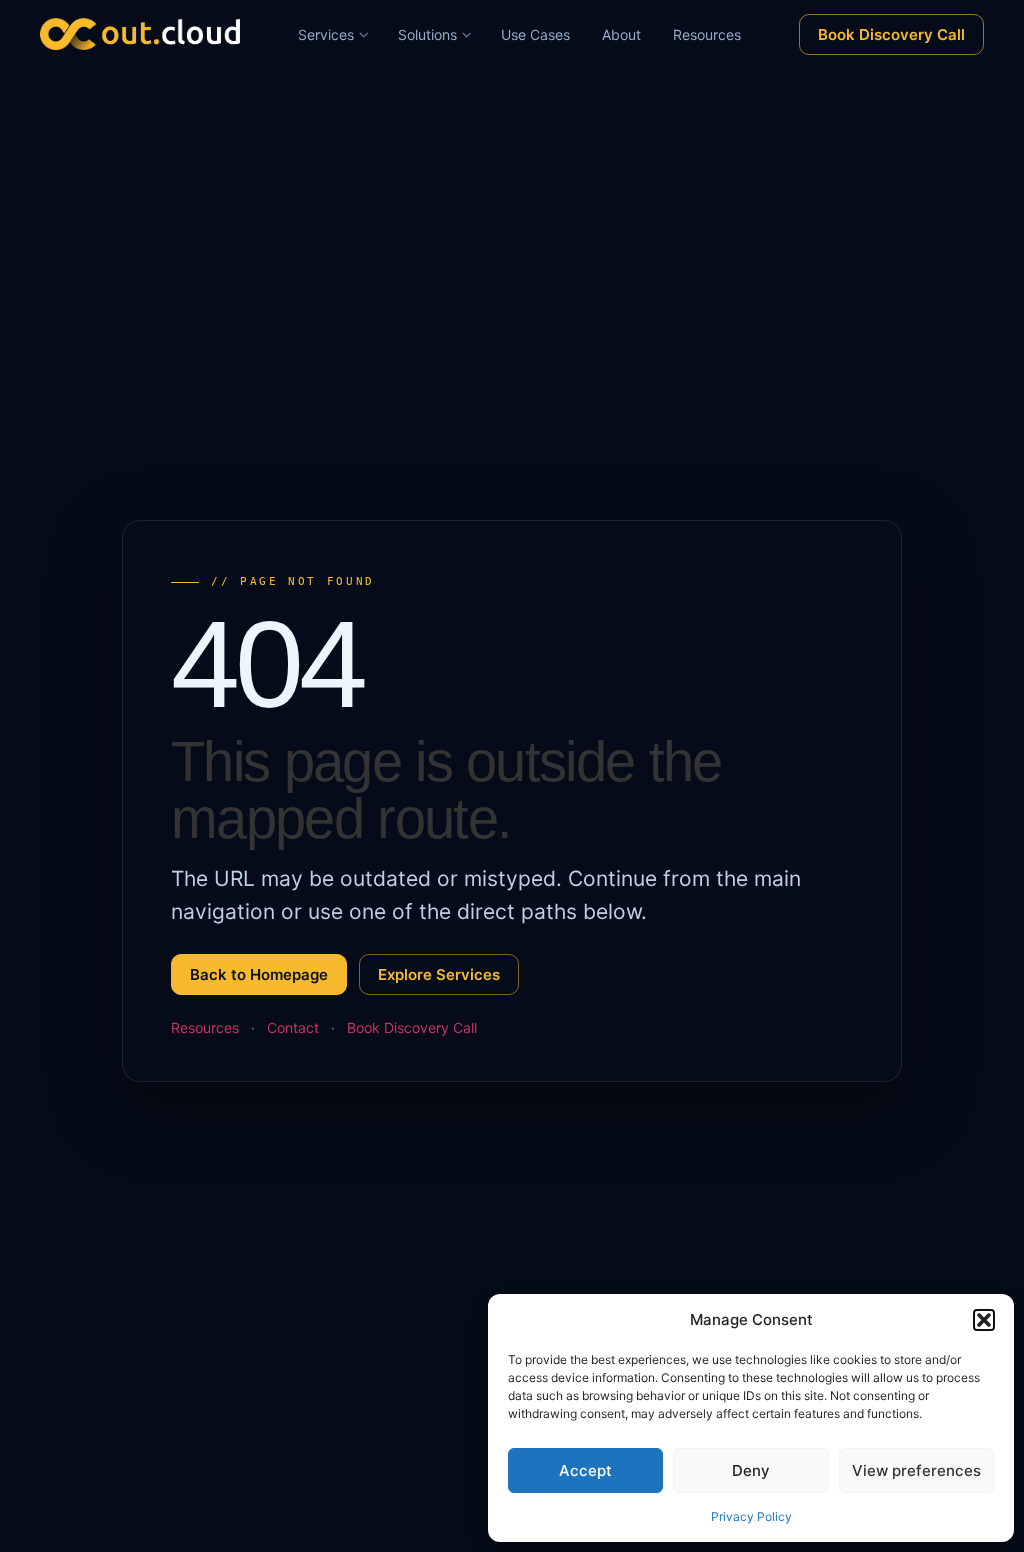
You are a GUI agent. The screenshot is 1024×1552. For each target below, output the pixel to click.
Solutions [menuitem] (427, 34)
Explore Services (439, 974)
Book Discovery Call (891, 34)
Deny (751, 1470)
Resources (205, 1027)
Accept (585, 1470)
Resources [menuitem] (707, 34)
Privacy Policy (751, 1516)
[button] (984, 1320)
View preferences (916, 1470)
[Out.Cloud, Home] (140, 34)
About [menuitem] (621, 34)
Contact (293, 1027)
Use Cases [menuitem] (535, 34)
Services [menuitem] (326, 34)
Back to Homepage (259, 974)
